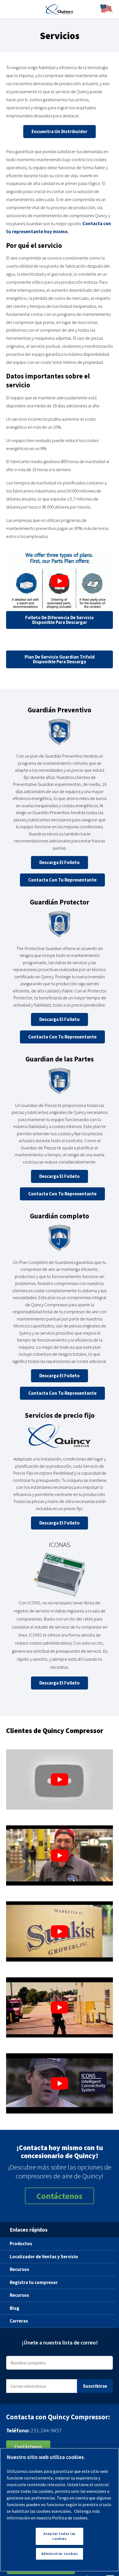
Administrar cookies (59, 2554)
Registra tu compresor (34, 2282)
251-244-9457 (46, 2430)
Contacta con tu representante (62, 880)
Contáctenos (59, 2196)
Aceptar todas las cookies (59, 2536)
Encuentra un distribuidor (59, 131)
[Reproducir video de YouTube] (59, 581)
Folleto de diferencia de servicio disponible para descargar (59, 620)
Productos (21, 2244)
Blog (15, 2308)
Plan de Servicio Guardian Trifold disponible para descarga (60, 659)
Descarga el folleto (59, 863)
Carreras (19, 2321)
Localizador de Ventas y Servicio (44, 2257)
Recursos (19, 2269)
